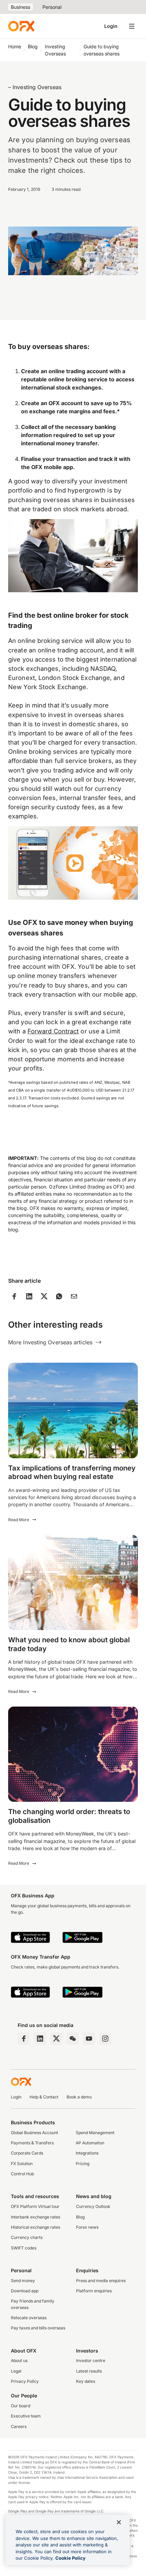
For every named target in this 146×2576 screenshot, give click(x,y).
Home (15, 46)
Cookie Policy (70, 2558)
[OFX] (21, 26)
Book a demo (79, 2097)
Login (111, 26)
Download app (25, 2291)
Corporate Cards (27, 2153)
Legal (16, 2371)
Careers (19, 2427)
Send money (23, 2281)
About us (19, 2361)
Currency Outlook (93, 2206)
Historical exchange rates (35, 2227)
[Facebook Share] (14, 1296)
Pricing (83, 2164)
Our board (21, 2406)
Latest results (89, 2371)
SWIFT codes (24, 2248)
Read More (19, 1520)
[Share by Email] (74, 1296)
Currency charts (27, 2237)
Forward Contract (53, 1031)
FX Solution (22, 2164)
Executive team (26, 2416)
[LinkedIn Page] (40, 2039)
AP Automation (90, 2143)
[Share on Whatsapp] (59, 1296)
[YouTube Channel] (89, 2039)
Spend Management (95, 2133)
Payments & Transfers (32, 2143)
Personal (52, 7)
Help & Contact (44, 2097)
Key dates (86, 2381)
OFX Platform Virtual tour (35, 2206)
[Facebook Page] (24, 2039)
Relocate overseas (29, 2318)
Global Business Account (34, 2133)
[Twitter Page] (56, 2039)
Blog (33, 46)
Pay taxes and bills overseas (38, 2328)
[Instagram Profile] (105, 2039)
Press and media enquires (101, 2281)
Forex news (87, 2227)
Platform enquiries (94, 2291)
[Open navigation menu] (132, 26)
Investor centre (91, 2361)
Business (21, 7)
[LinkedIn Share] (29, 1296)
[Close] (119, 2522)
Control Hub (22, 2174)
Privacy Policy (25, 2381)
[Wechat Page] (73, 2039)
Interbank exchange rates (35, 2217)
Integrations (87, 2153)
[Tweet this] (44, 1296)
